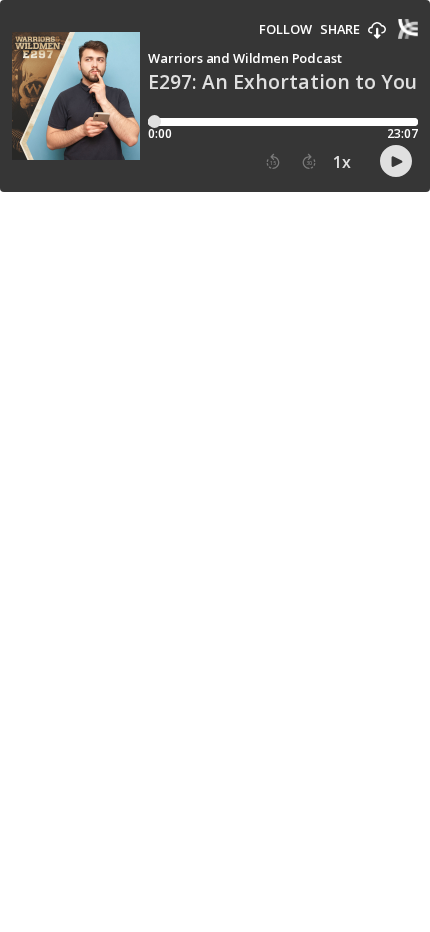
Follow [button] (285, 29)
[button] (377, 31)
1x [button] (342, 162)
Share (340, 29)
